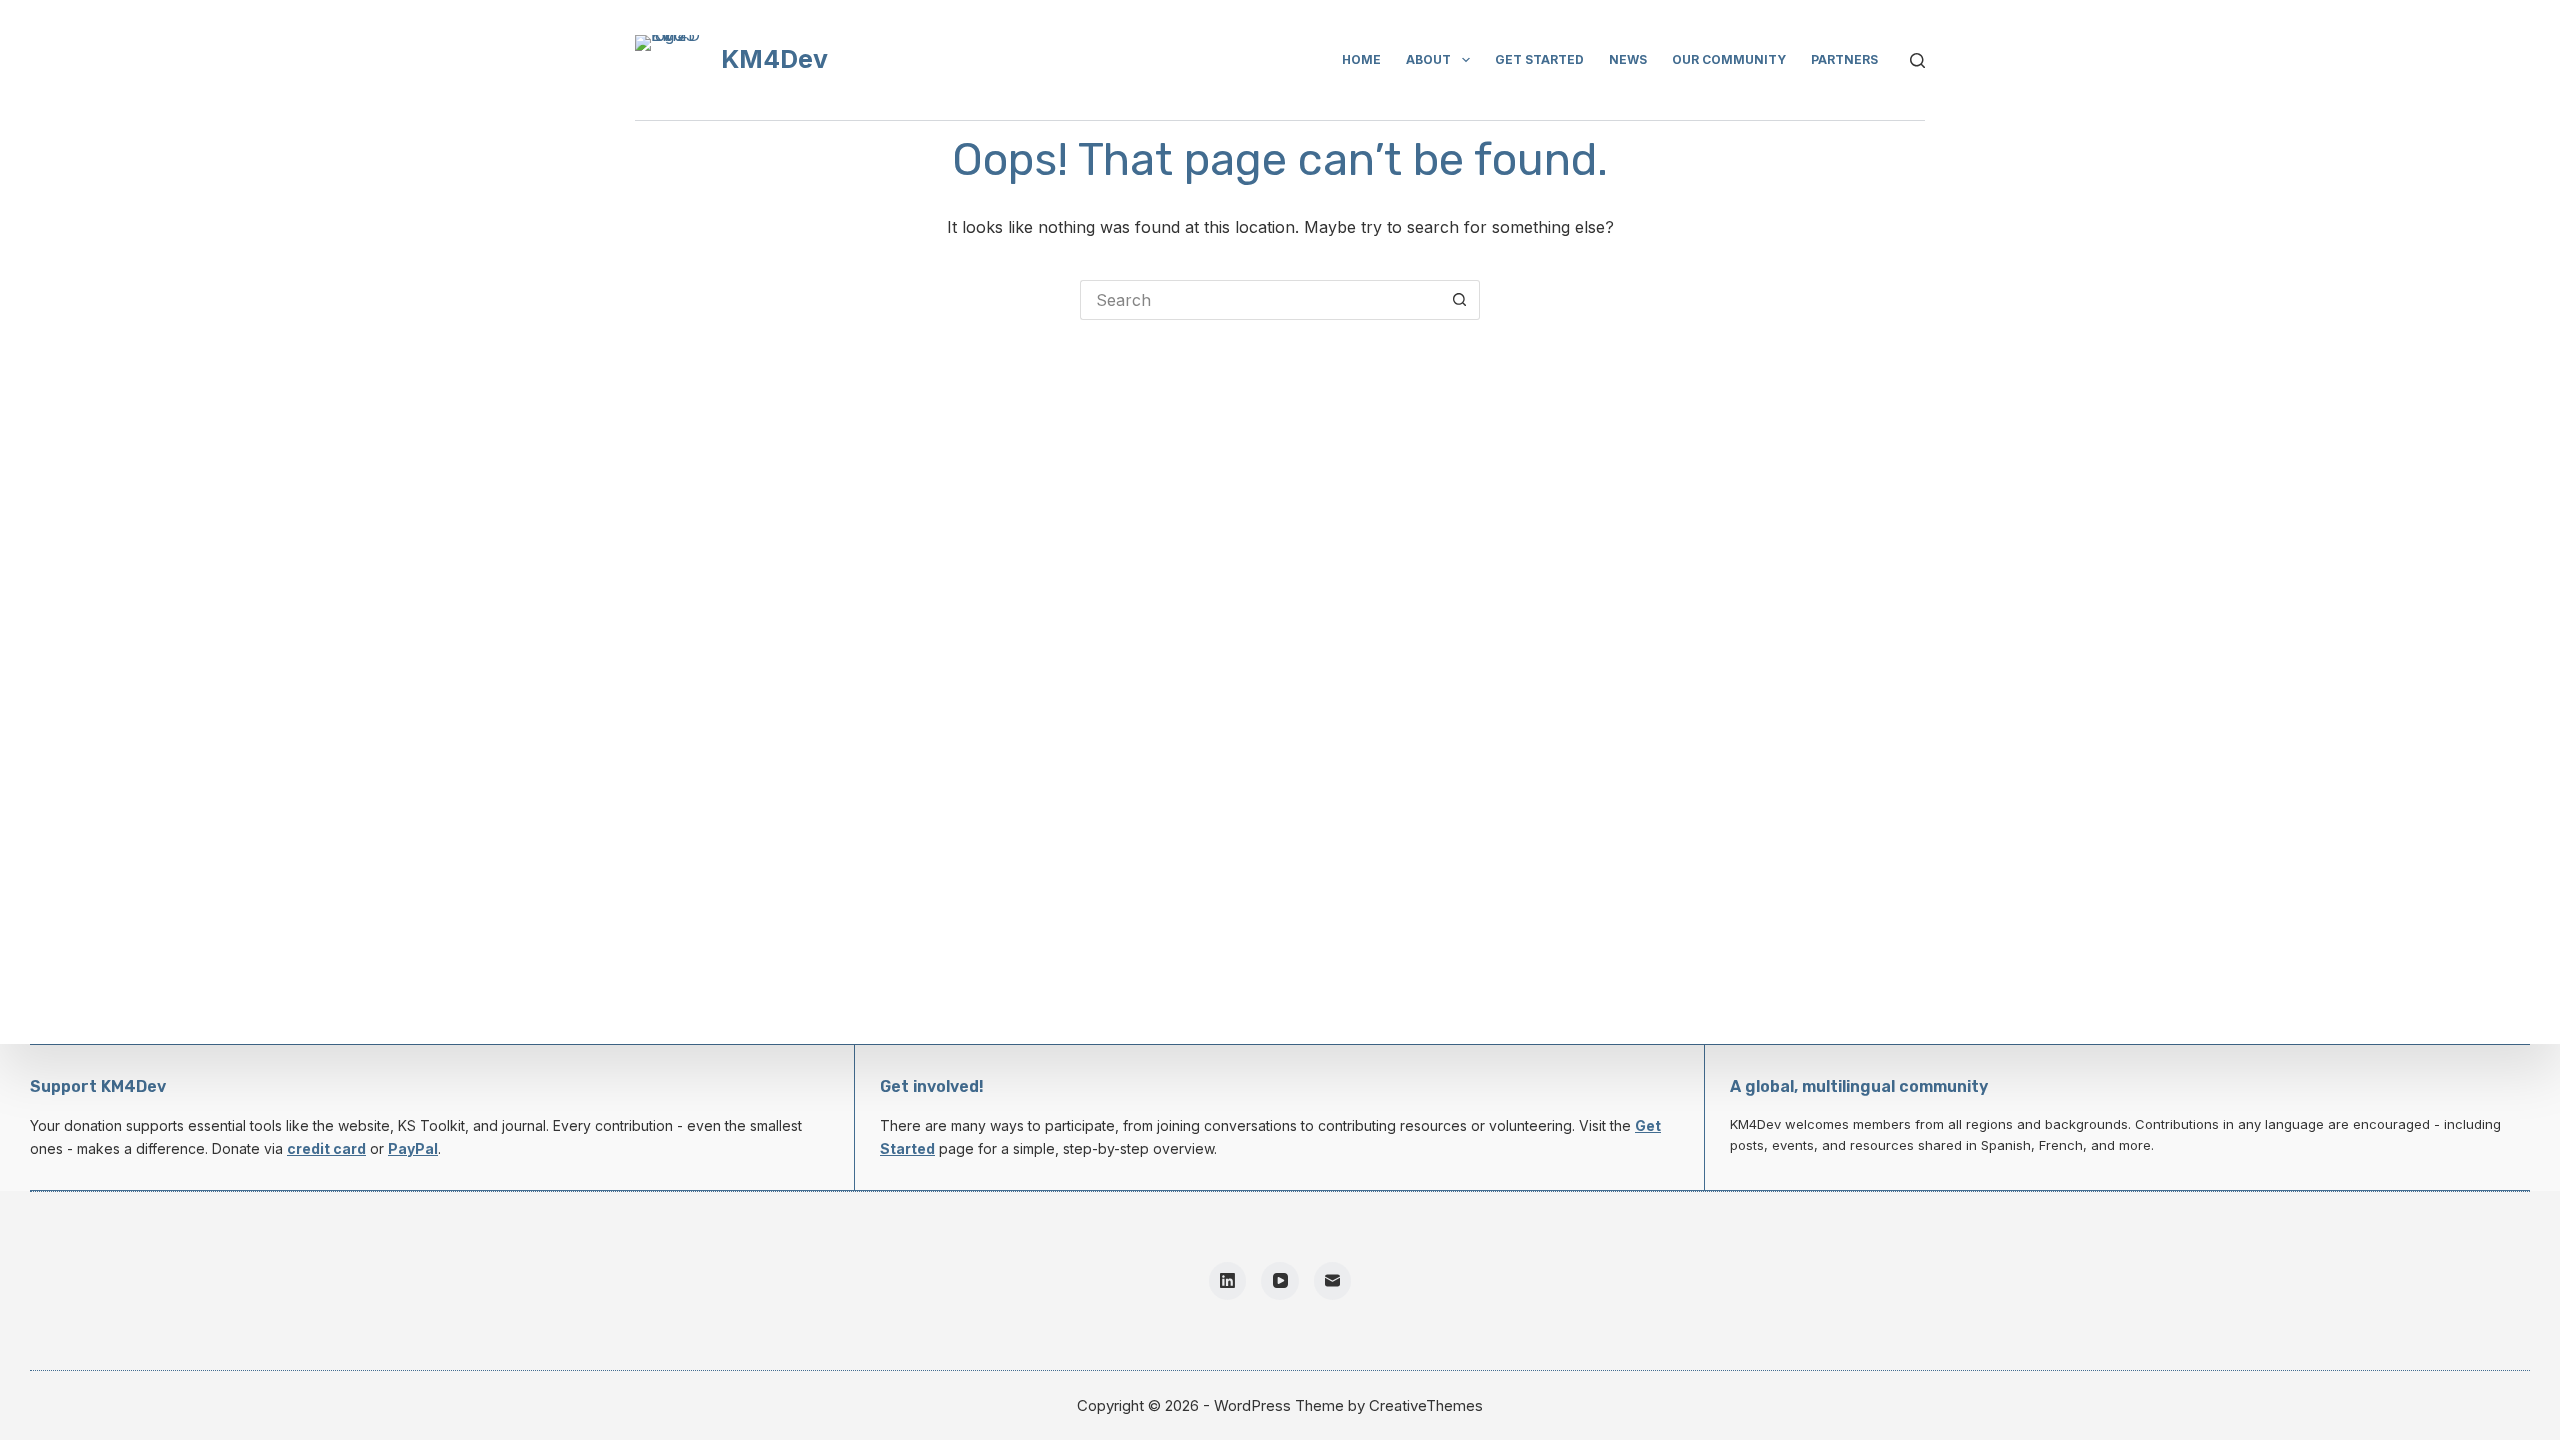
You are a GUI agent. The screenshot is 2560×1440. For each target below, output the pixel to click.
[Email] (1333, 1281)
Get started (1539, 59)
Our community (1729, 59)
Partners (1844, 59)
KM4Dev (774, 59)
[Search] (1917, 60)
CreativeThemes (1426, 1405)
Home (1361, 59)
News (1628, 59)
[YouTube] (1280, 1281)
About (1428, 59)
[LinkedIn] (1228, 1281)
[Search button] (1460, 300)
